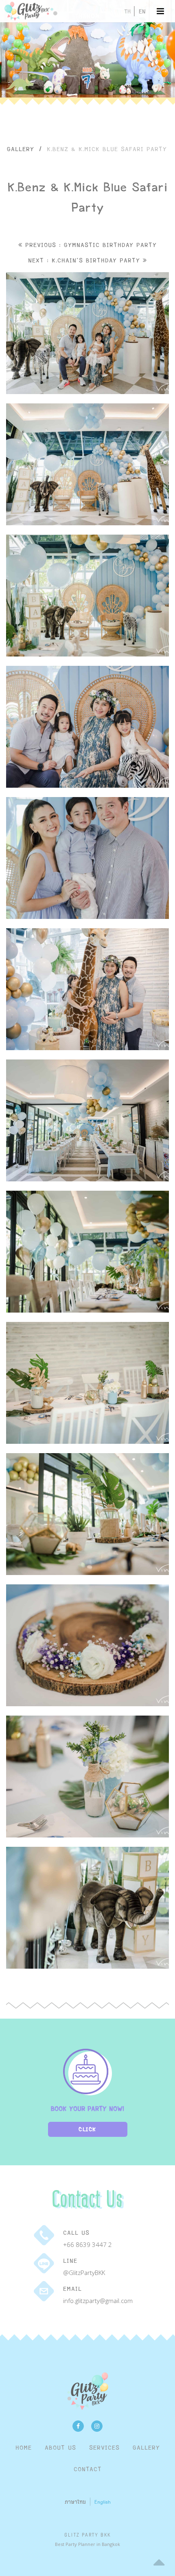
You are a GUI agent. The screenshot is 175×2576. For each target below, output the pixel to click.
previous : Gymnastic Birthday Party (90, 245)
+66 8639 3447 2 (87, 2245)
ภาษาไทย (75, 2502)
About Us (60, 2447)
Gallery (21, 149)
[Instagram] (97, 2426)
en (142, 11)
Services (104, 2447)
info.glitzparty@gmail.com (98, 2301)
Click (87, 2129)
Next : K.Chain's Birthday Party (85, 260)
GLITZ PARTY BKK (88, 2535)
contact (88, 2469)
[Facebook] (78, 2426)
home (24, 2447)
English (103, 2502)
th (127, 11)
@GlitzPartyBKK (84, 2273)
